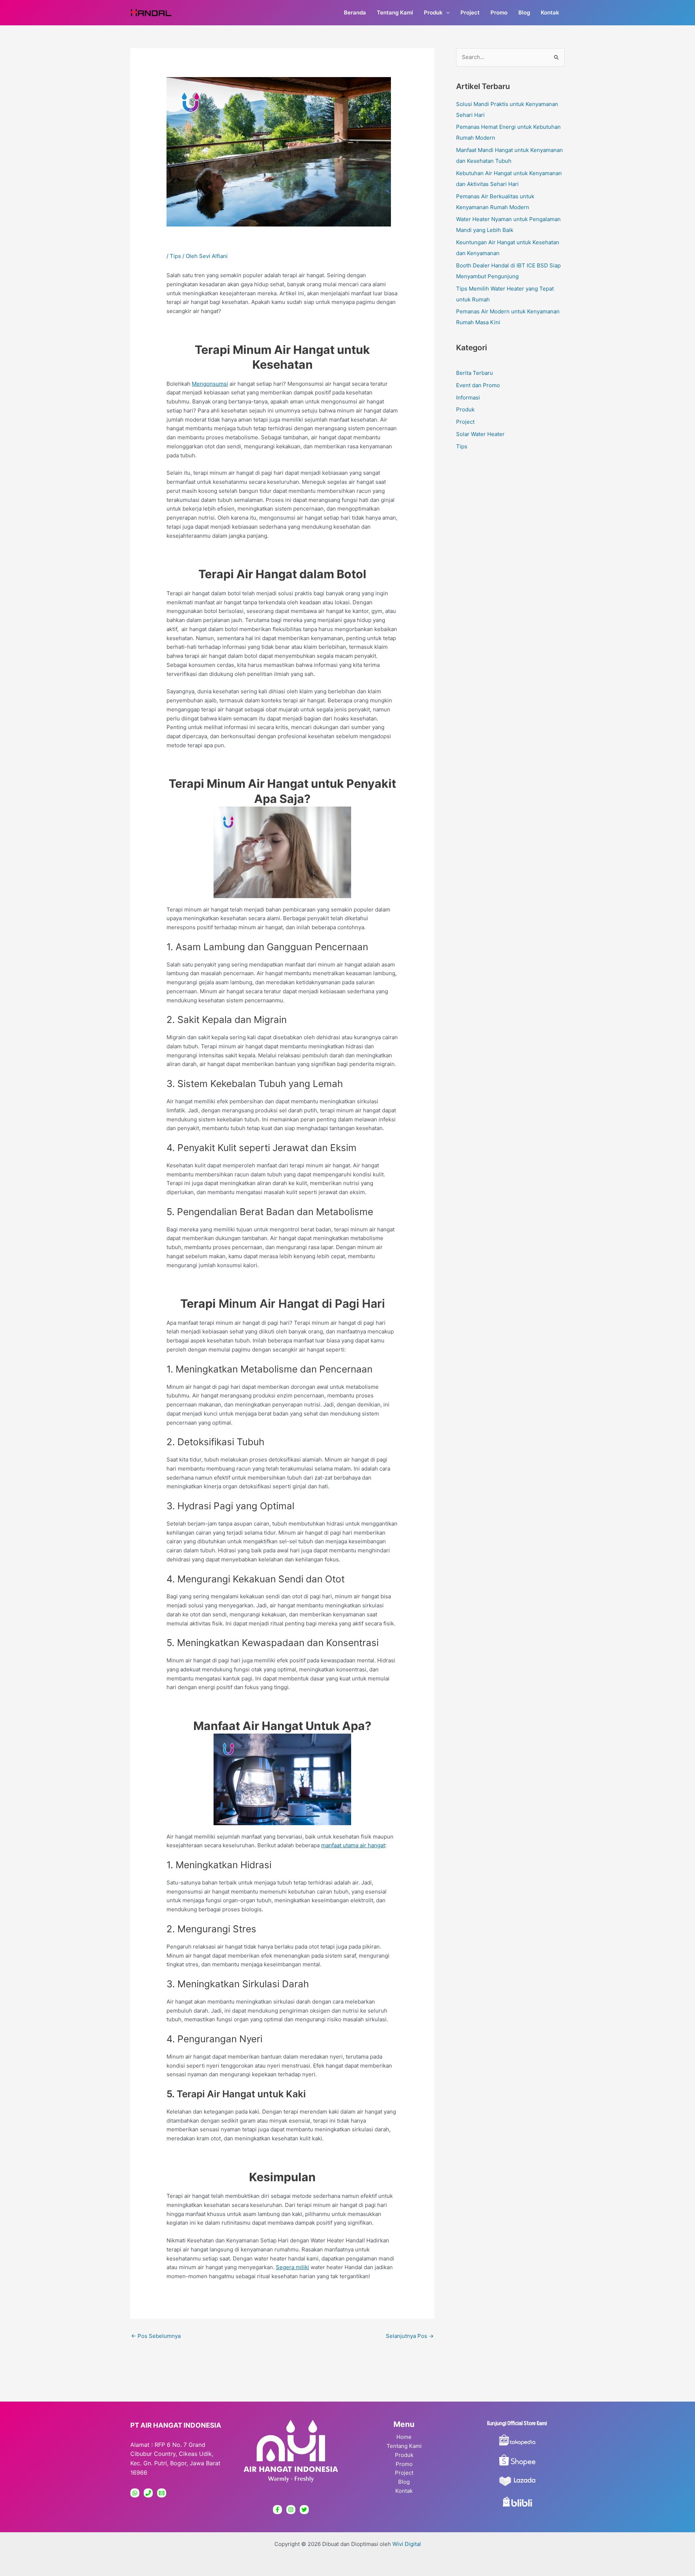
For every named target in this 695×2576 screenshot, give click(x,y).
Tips (175, 256)
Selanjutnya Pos (410, 2336)
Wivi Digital (407, 2544)
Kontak (404, 2491)
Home (404, 2437)
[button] (446, 13)
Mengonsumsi (210, 384)
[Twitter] (304, 2510)
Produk (465, 409)
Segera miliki (292, 2267)
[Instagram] (291, 2510)
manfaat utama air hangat (353, 1845)
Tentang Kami (404, 2446)
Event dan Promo (478, 385)
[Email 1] (162, 2493)
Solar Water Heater (480, 434)
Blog (404, 2482)
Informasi (468, 397)
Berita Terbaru (475, 373)
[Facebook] (277, 2510)
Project (465, 422)
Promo (404, 2464)
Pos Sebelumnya (156, 2336)
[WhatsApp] (135, 2493)
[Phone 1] (148, 2493)
